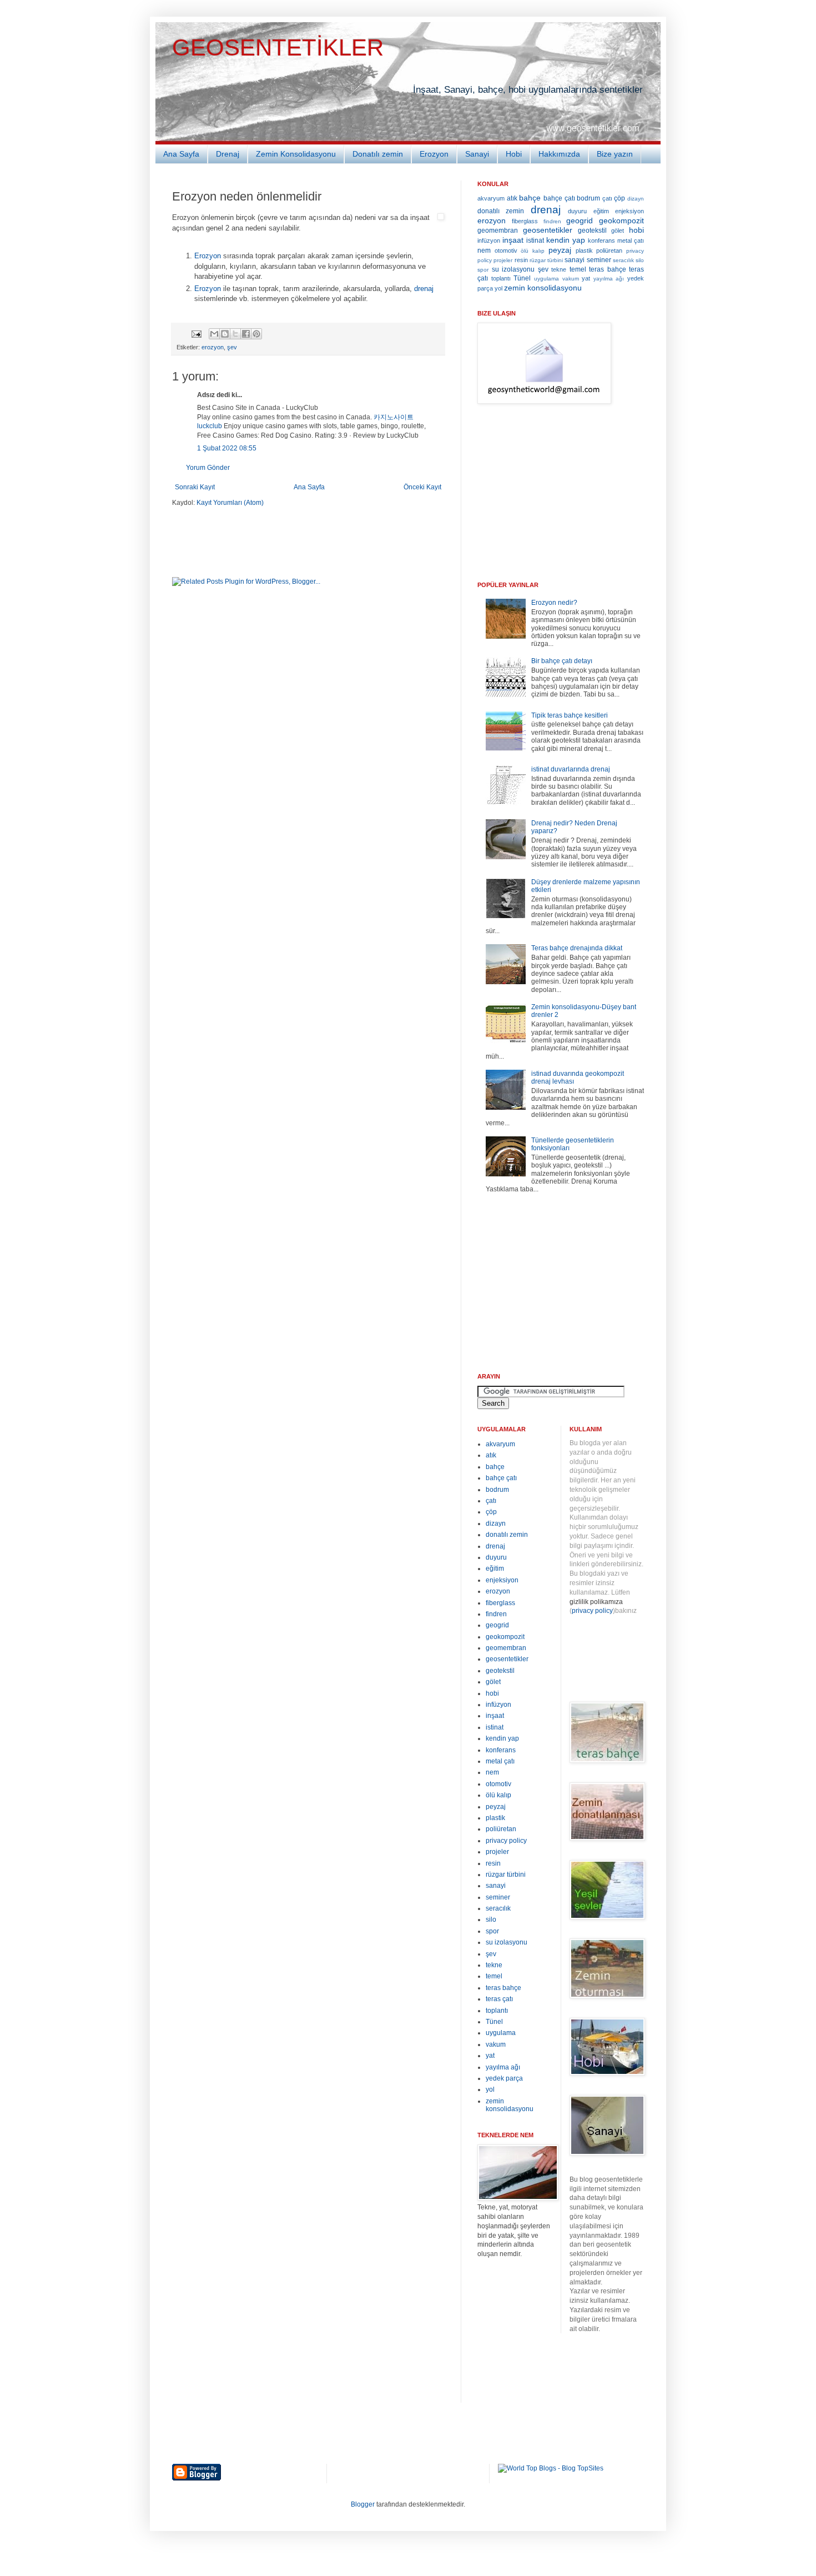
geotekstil (592, 230)
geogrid (580, 220)
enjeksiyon (629, 211)
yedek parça (504, 2078)
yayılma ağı (609, 279)
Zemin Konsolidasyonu (296, 154)
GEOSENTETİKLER (278, 47)
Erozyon (434, 154)
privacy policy (506, 1841)
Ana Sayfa (181, 154)
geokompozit (621, 220)
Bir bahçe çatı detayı (562, 661)
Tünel (522, 278)
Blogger (363, 2504)
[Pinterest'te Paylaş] (256, 334)
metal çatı (631, 240)
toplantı (501, 278)
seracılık (623, 260)
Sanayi (477, 154)
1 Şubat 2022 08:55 (227, 448)
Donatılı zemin (378, 154)
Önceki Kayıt (422, 487)
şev (232, 347)
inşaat (513, 240)
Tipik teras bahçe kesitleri (570, 715)
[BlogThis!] (225, 334)
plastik (584, 250)
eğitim (601, 211)
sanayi (575, 260)
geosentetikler (548, 230)
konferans (601, 240)
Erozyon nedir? (554, 603)
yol (498, 288)
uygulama (546, 279)
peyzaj (560, 250)
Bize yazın (615, 154)
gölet (618, 230)
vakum (571, 279)
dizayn (636, 199)
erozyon (213, 347)
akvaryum (491, 198)
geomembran (498, 230)
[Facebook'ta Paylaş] (246, 334)
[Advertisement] (302, 541)
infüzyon (489, 240)
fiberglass (525, 221)
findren (552, 221)
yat (586, 278)
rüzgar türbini (546, 260)
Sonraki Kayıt (195, 487)
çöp (619, 198)
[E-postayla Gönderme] (196, 333)
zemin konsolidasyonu (543, 288)
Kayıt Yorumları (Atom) (230, 503)
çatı (607, 198)
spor (483, 270)
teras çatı (499, 1999)
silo (640, 260)
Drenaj (228, 154)
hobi (636, 230)
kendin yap (566, 240)
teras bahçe (608, 269)
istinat (535, 240)
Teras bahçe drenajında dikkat (577, 948)
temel (578, 269)
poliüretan (609, 250)
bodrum (588, 198)
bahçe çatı (559, 198)
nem (484, 250)
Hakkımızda (559, 154)
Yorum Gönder (208, 468)
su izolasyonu (513, 269)
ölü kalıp (533, 251)
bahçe (530, 198)
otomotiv (506, 250)
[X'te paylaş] (235, 334)
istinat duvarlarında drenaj (571, 769)
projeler (503, 260)
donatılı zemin (501, 211)
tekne (559, 269)
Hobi (514, 154)
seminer (599, 260)
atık (512, 198)
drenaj (424, 289)
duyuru (577, 211)
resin (521, 260)
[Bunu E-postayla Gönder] (214, 334)
